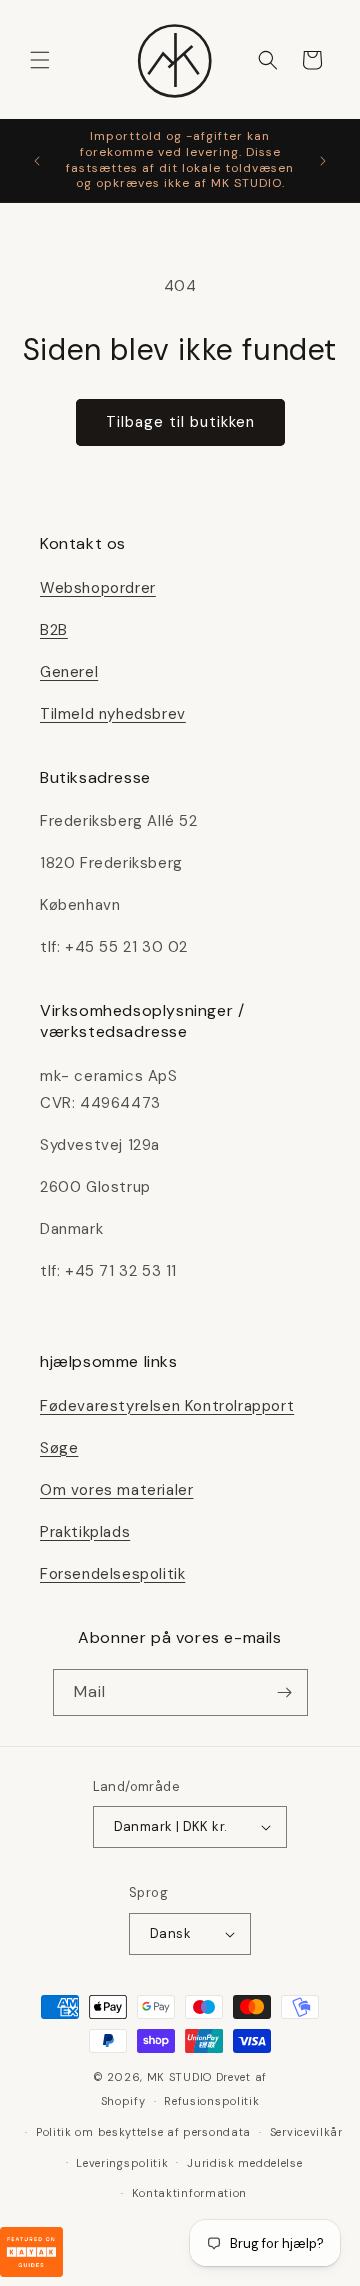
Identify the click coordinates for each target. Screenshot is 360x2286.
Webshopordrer (98, 588)
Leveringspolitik (122, 2163)
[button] (40, 60)
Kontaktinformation (190, 2193)
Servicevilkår (306, 2132)
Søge (59, 1448)
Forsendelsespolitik (112, 1574)
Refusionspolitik (211, 2101)
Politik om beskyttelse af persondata (143, 2132)
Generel (69, 672)
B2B (54, 630)
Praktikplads (85, 1532)
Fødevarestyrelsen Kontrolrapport (167, 1406)
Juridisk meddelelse (244, 2163)
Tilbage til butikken (180, 422)
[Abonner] (285, 1692)
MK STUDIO (181, 2077)
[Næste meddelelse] (323, 161)
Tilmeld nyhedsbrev (113, 714)
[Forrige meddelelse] (37, 161)
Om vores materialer (116, 1490)
